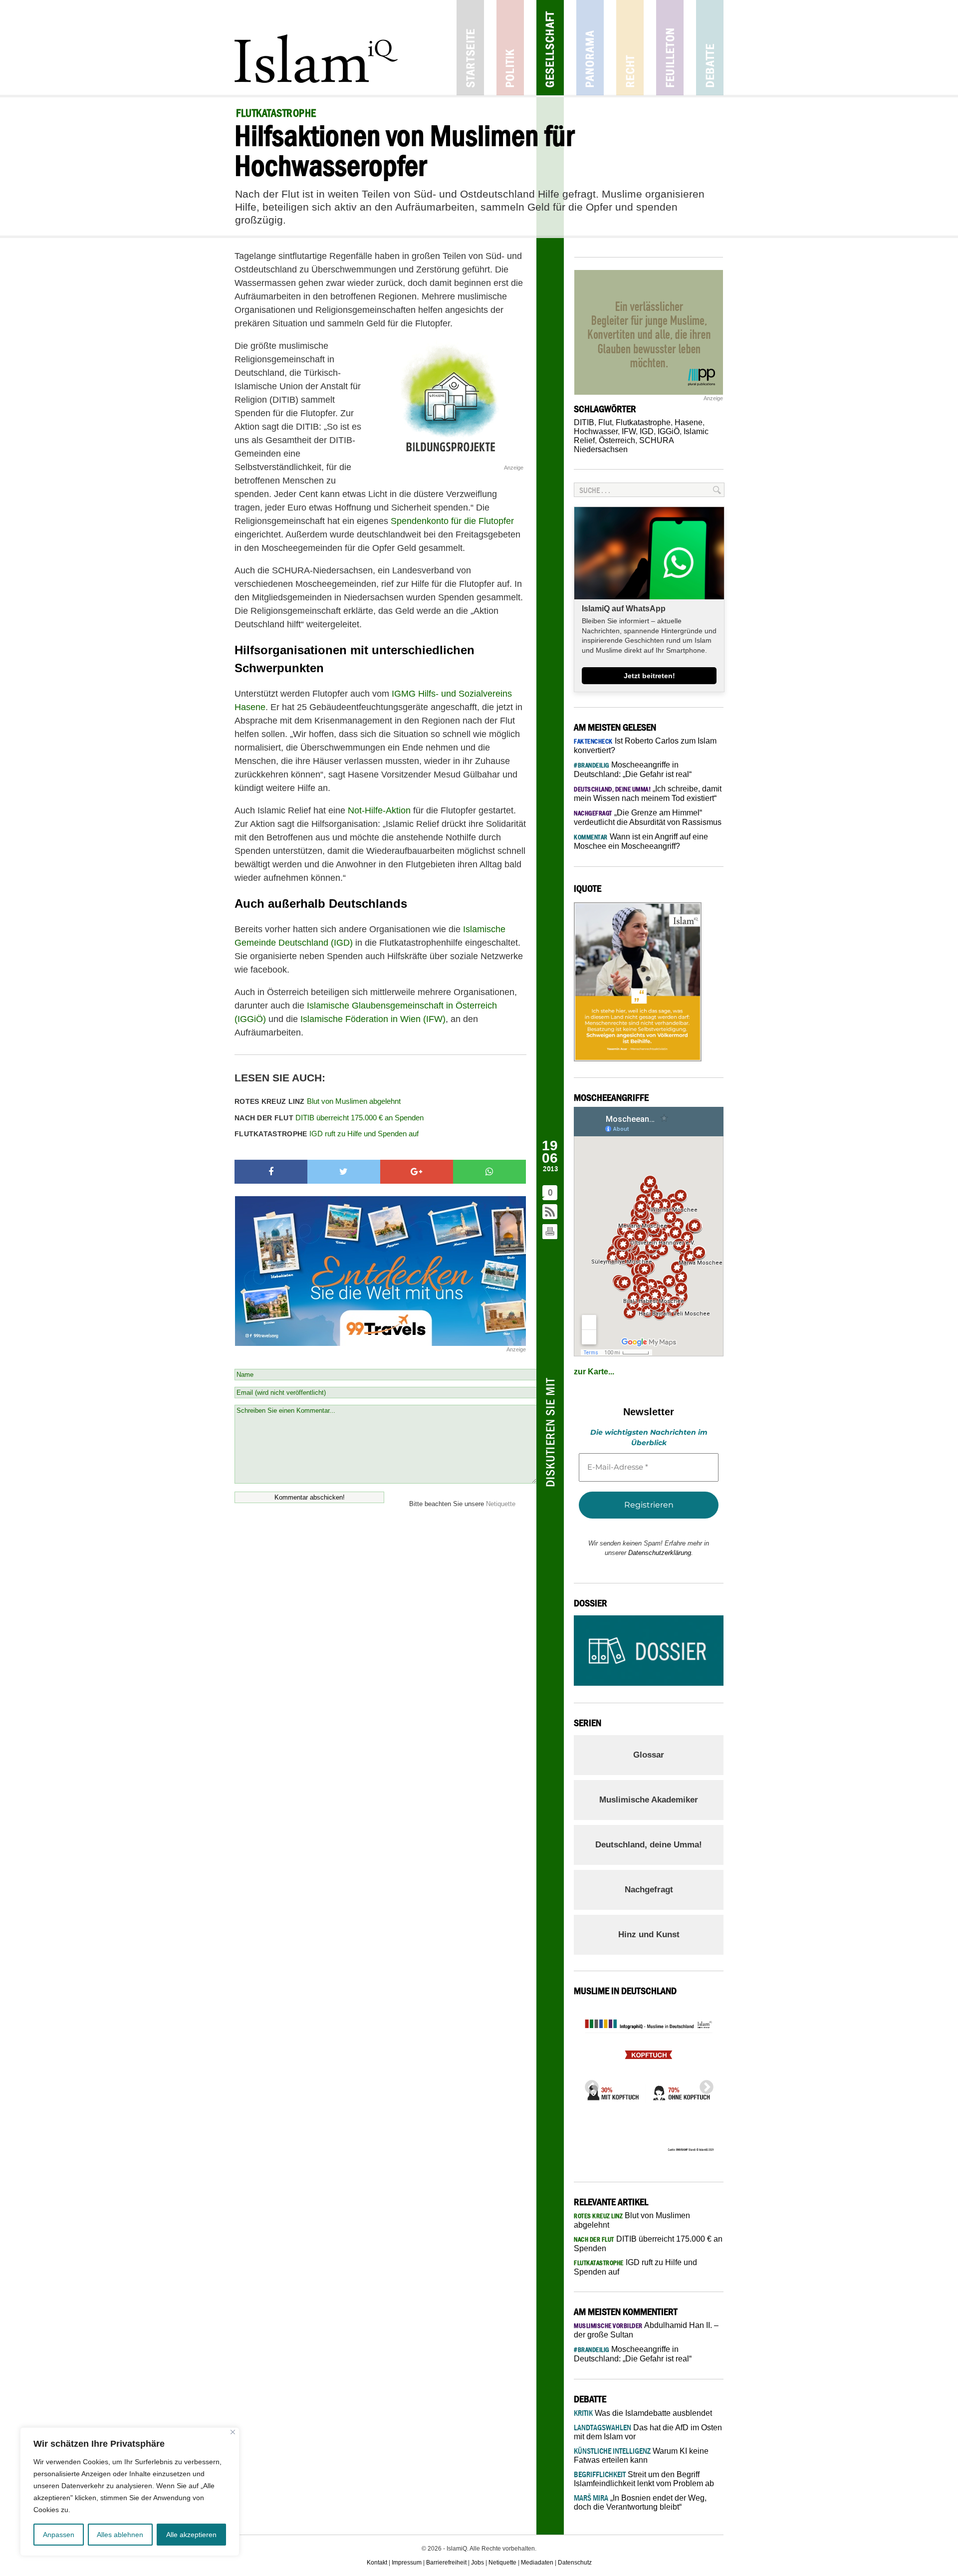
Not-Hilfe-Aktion (380, 810)
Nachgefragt (649, 1890)
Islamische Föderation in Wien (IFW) (373, 1019)
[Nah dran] (233, 2432)
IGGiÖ (669, 431)
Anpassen (59, 2535)
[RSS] (550, 1212)
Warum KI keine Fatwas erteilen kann (641, 2455)
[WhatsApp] (489, 1172)
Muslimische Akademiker (649, 1800)
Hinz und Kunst (649, 1934)
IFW (629, 431)
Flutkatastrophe (643, 422)
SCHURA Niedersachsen (624, 445)
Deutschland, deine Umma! (649, 1845)
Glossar (649, 1755)
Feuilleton (670, 48)
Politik (510, 48)
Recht (630, 48)
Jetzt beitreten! (649, 676)
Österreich (617, 440)
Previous (589, 2084)
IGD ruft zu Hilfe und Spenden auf (327, 1134)
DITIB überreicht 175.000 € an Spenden (329, 1118)
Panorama (590, 48)
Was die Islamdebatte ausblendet (643, 2413)
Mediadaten (537, 2563)
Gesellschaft (550, 48)
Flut (605, 422)
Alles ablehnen (120, 2535)
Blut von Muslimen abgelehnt (318, 1101)
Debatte (710, 48)
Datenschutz (575, 2563)
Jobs (478, 2563)
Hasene (689, 422)
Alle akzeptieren (191, 2535)
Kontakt (377, 2563)
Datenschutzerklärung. (661, 1553)
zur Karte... (594, 1372)
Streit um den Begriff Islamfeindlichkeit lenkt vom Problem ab (644, 2479)
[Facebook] (271, 1172)
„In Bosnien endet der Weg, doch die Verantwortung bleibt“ (640, 2502)
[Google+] (417, 1172)
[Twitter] (344, 1172)
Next (704, 2084)
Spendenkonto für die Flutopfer (452, 521)
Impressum (407, 2563)
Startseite (470, 48)
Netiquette (501, 1504)
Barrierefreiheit (446, 2563)
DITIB (584, 422)
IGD (647, 431)
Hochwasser (596, 431)
